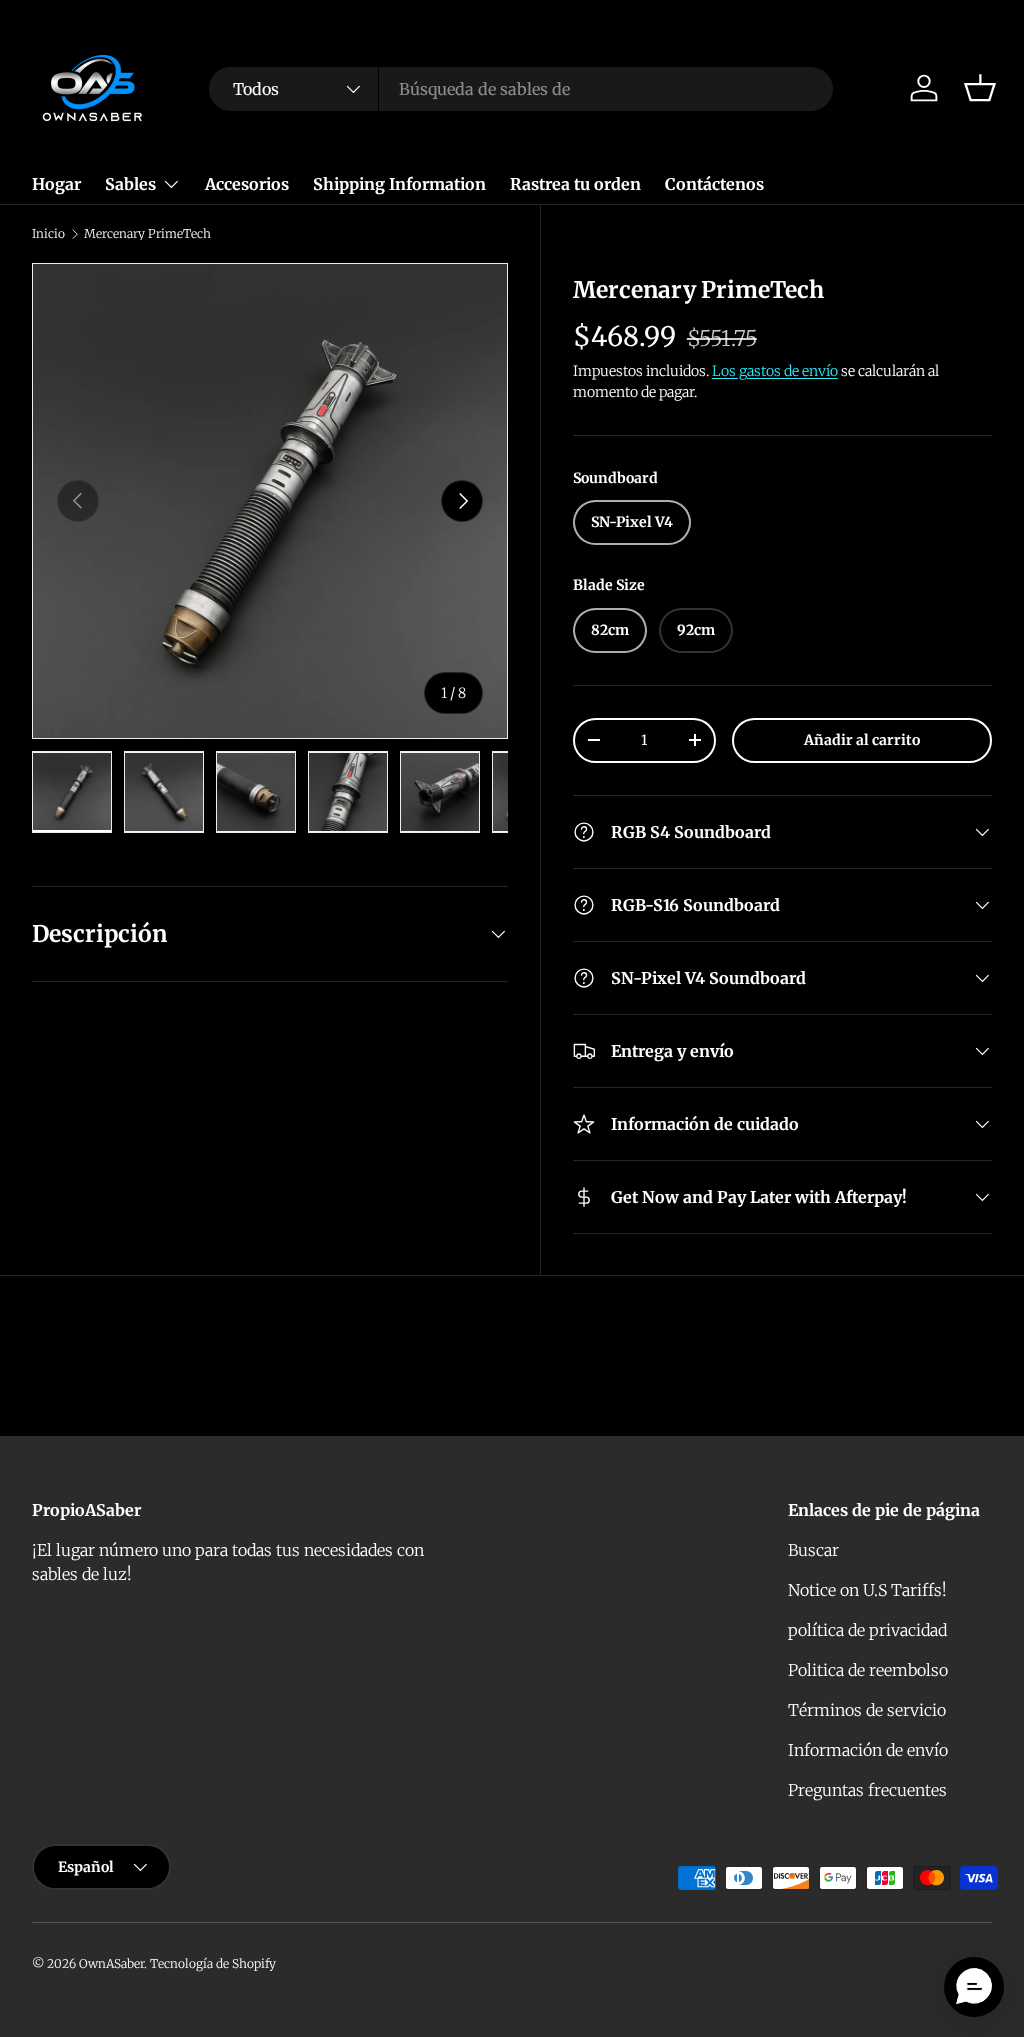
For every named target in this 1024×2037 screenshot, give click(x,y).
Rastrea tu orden (575, 184)
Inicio (48, 234)
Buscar (813, 1550)
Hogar (56, 184)
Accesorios (247, 184)
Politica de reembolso (868, 1670)
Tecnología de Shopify (213, 1963)
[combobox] (521, 89)
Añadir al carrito (862, 740)
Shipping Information (399, 184)
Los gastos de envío (775, 371)
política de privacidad (867, 1630)
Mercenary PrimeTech (147, 234)
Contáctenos (714, 184)
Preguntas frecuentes (867, 1790)
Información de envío (868, 1750)
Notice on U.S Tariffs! (867, 1590)
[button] (980, 88)
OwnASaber (111, 1963)
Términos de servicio (867, 1710)
